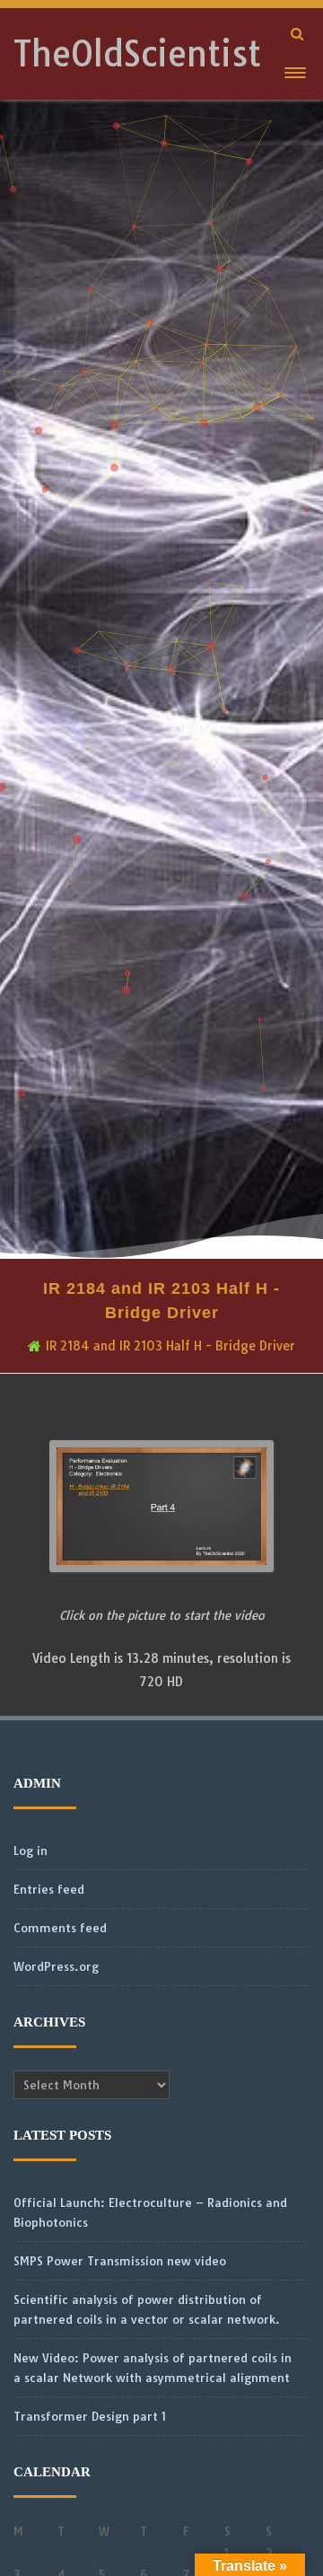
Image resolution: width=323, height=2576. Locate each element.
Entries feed (49, 1889)
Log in (31, 1851)
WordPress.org (56, 1966)
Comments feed (60, 1928)
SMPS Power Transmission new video (120, 2261)
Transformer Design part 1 (90, 2416)
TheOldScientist (137, 54)
